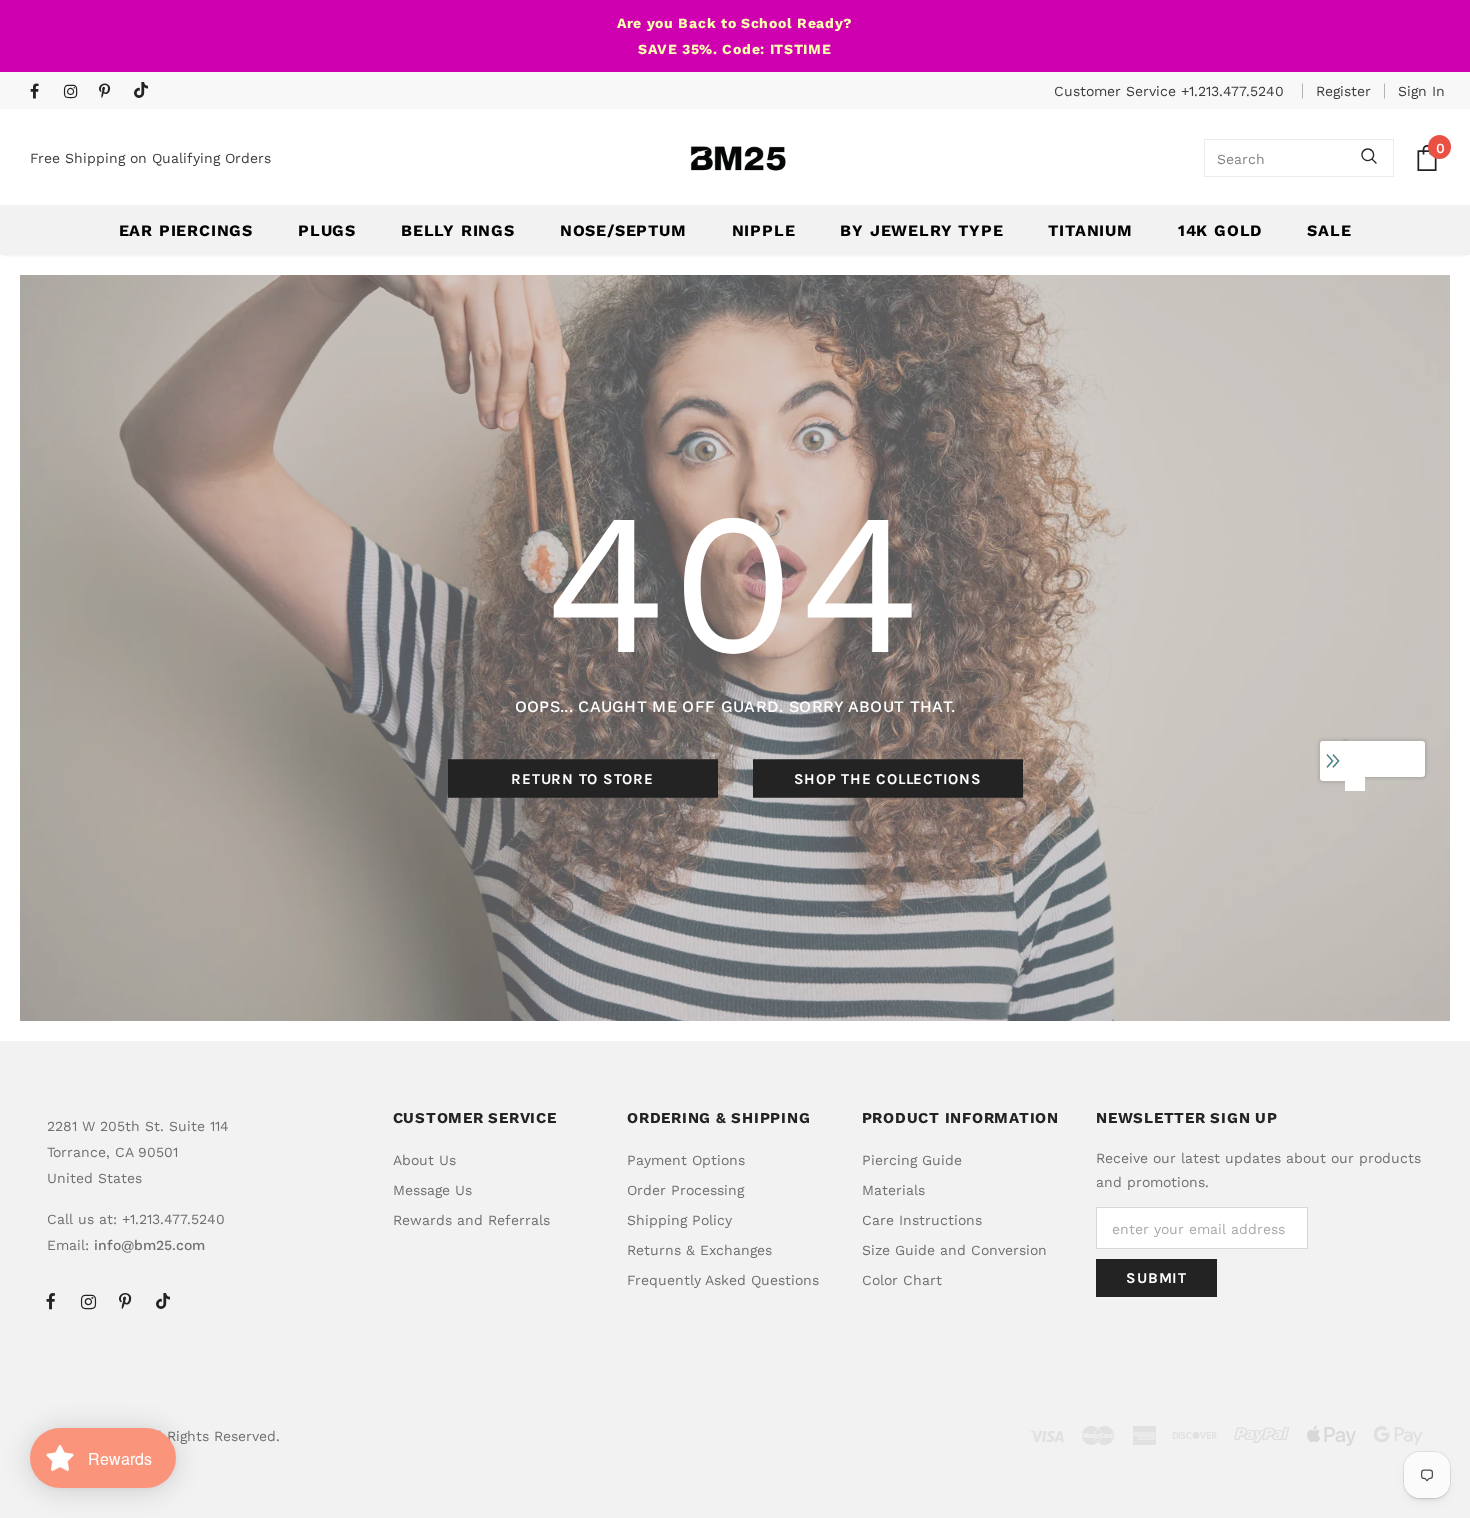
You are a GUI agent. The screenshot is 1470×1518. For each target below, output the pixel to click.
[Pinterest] (111, 92)
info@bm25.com (149, 1245)
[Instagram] (76, 92)
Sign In (1421, 91)
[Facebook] (42, 92)
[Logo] (738, 158)
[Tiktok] (145, 91)
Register (1343, 91)
